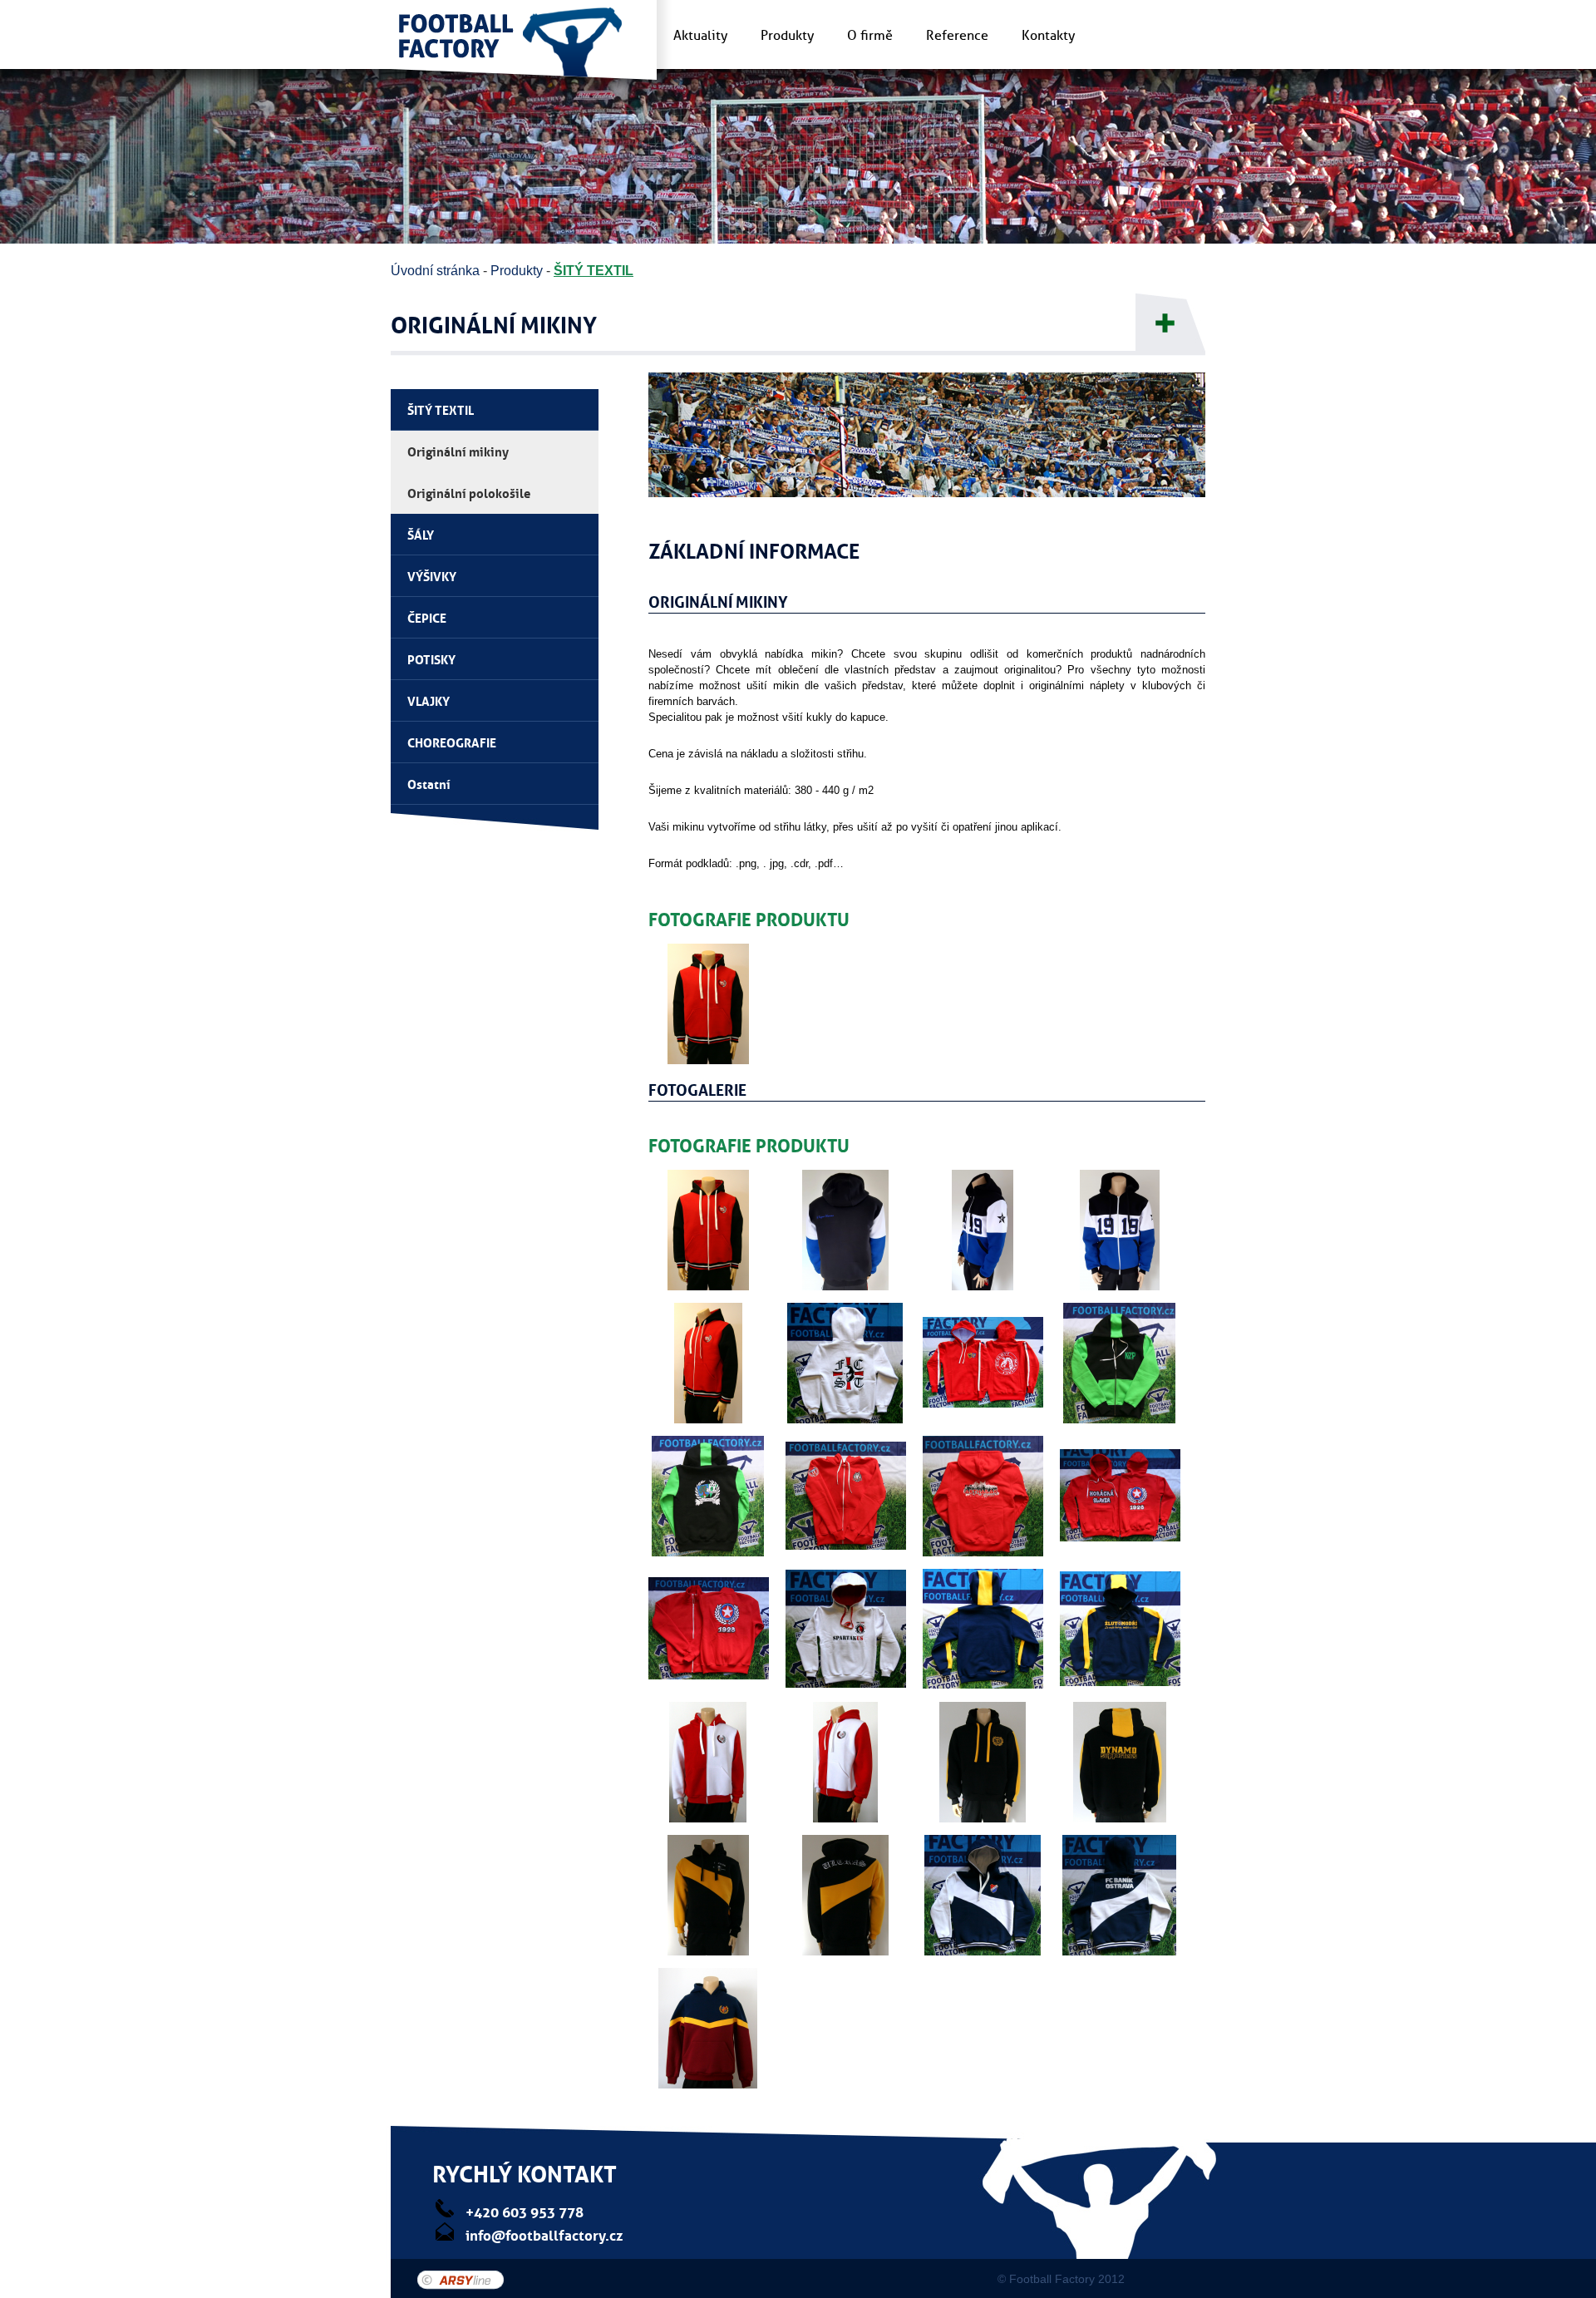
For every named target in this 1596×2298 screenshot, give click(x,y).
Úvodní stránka (435, 271)
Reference (957, 36)
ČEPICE (427, 617)
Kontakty (1048, 36)
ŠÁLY (421, 534)
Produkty (787, 36)
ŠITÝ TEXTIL (594, 271)
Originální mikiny (458, 451)
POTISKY (431, 658)
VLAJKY (429, 700)
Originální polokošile (469, 492)
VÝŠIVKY (432, 575)
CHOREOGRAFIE (452, 742)
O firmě (870, 36)
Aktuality (700, 36)
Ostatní (429, 783)
